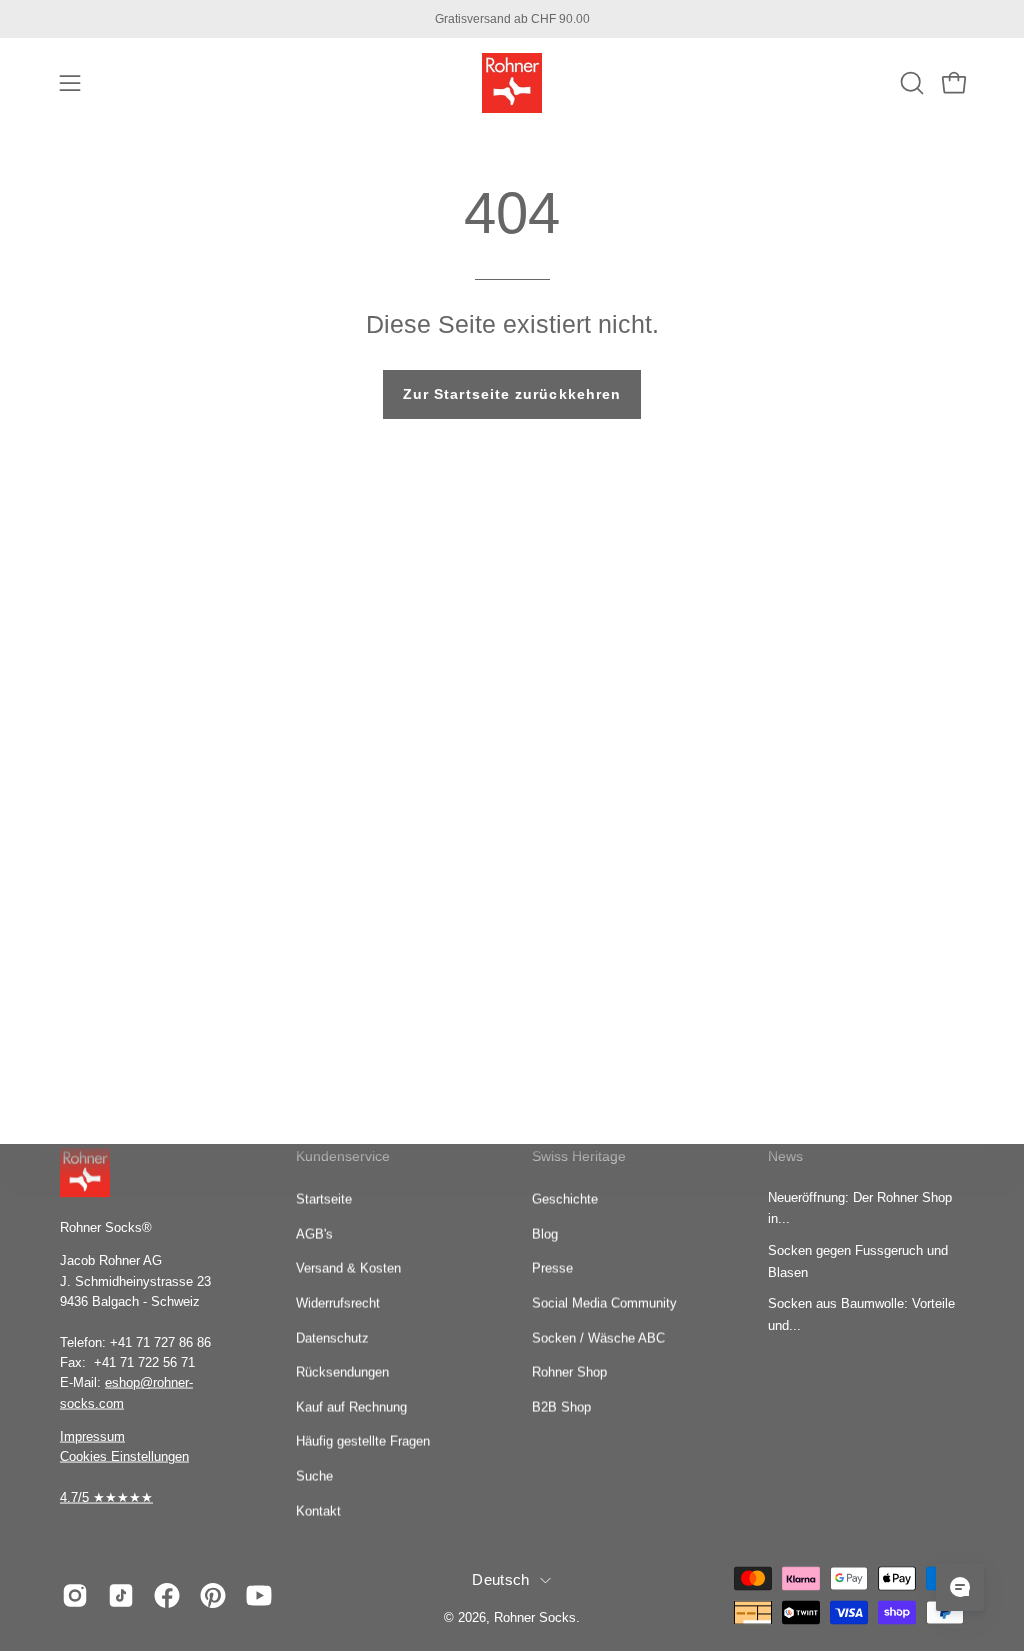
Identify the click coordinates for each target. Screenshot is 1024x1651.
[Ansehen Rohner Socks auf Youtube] (259, 1595)
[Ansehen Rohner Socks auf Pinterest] (213, 1595)
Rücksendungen (342, 1371)
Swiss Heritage (579, 1156)
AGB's (314, 1233)
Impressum (92, 1435)
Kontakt (318, 1510)
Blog (545, 1233)
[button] (910, 83)
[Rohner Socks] (512, 83)
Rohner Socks (535, 1617)
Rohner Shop (569, 1371)
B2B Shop (561, 1406)
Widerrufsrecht (338, 1302)
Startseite (324, 1198)
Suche (314, 1475)
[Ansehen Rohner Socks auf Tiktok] (121, 1595)
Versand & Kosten (348, 1267)
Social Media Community (604, 1302)
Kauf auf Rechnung (351, 1406)
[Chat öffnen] (960, 1587)
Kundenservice (343, 1156)
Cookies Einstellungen (124, 1456)
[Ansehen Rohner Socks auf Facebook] (167, 1595)
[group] (512, 19)
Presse (552, 1267)
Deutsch (500, 1580)
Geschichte (565, 1198)
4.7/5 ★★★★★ (106, 1496)
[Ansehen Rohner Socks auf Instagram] (75, 1595)
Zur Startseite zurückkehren (512, 394)
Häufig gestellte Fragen (363, 1441)
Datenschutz (332, 1337)
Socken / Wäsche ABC (598, 1337)
